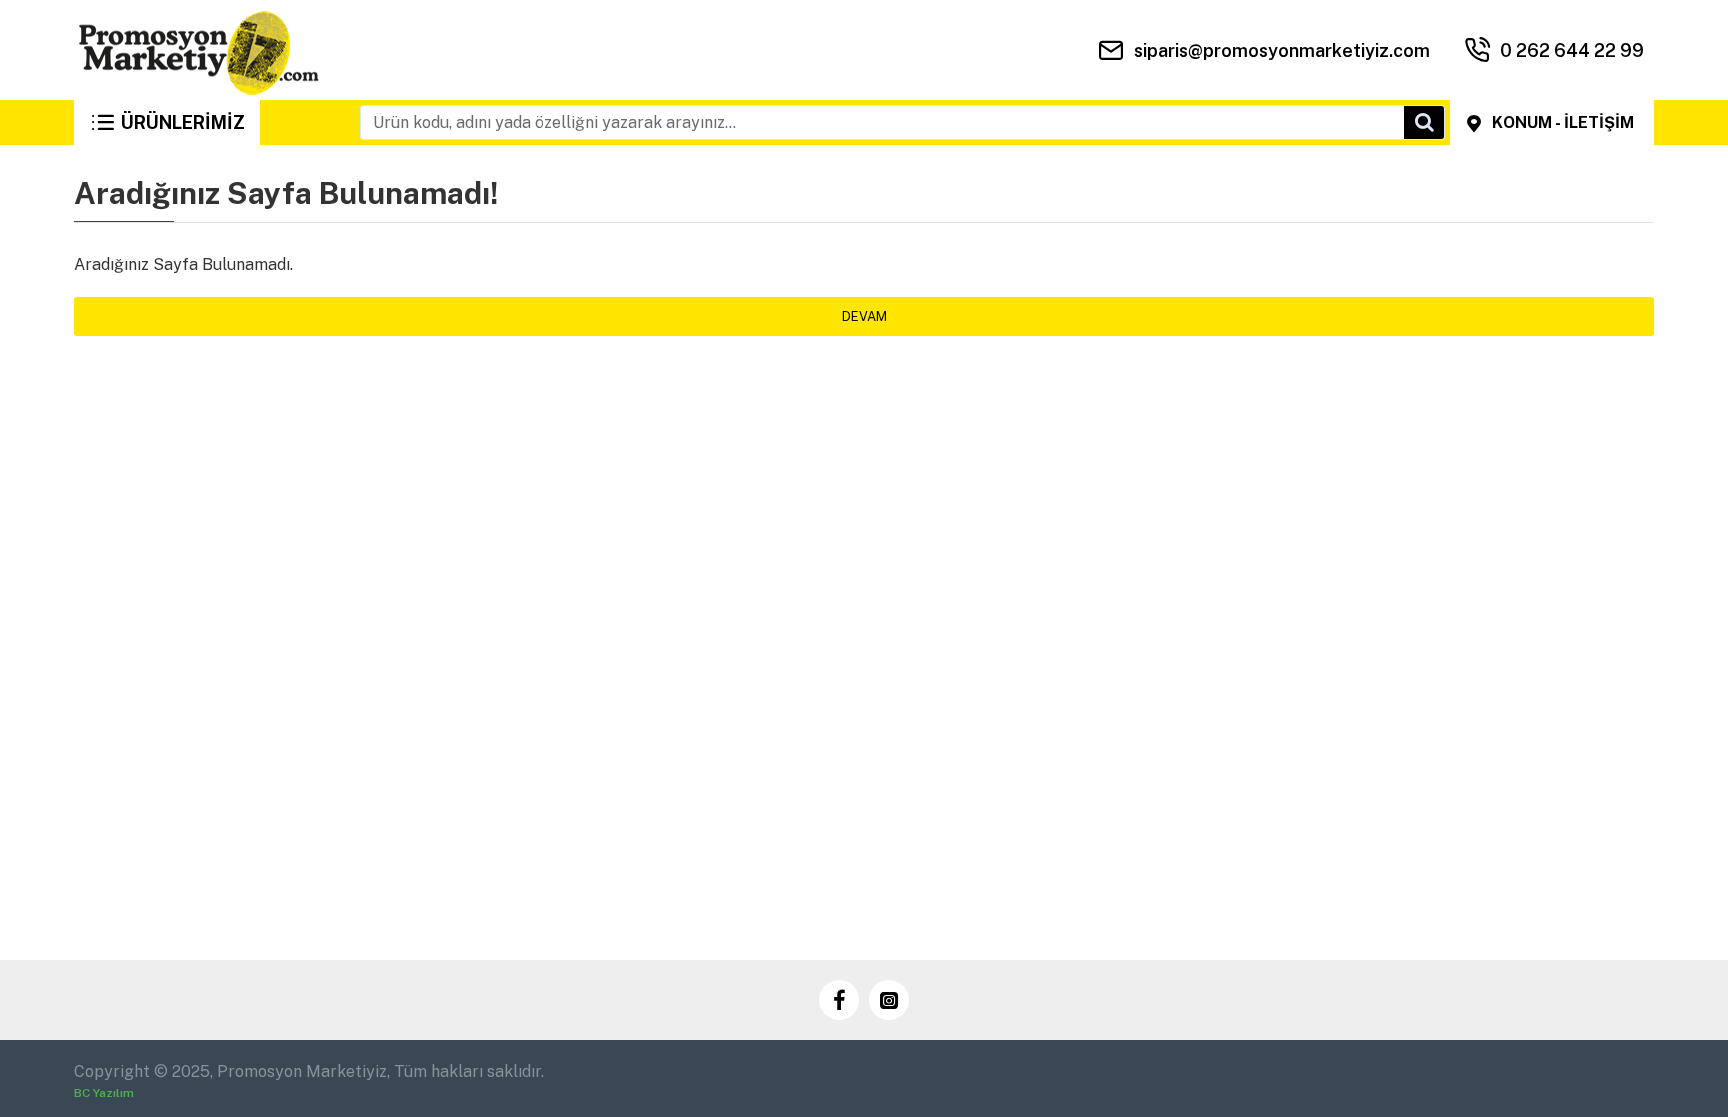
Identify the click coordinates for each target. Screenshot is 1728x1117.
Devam (864, 316)
